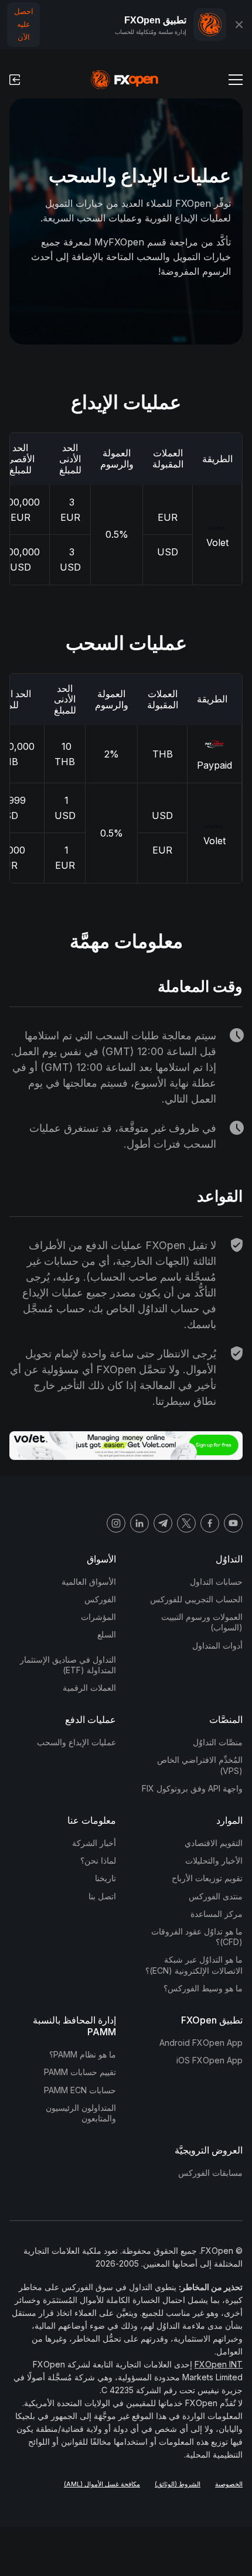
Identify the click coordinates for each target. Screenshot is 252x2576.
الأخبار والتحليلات (214, 1860)
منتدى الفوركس (216, 1896)
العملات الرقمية (89, 1688)
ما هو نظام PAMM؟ (83, 2054)
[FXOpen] (125, 80)
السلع (107, 1634)
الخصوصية (229, 2484)
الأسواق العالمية (89, 1582)
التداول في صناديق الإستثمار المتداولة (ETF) (68, 1665)
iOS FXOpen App (210, 2060)
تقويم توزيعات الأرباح (207, 1878)
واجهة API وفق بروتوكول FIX (192, 1788)
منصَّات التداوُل (218, 1742)
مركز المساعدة (217, 1914)
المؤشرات (98, 1617)
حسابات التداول (216, 1582)
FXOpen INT (219, 2364)
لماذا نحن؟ (98, 1860)
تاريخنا (105, 1878)
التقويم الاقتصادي (214, 1843)
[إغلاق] (239, 25)
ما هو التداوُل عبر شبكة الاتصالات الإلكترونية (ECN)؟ (194, 1965)
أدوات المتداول (217, 1645)
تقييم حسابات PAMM (80, 2072)
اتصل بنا (102, 1896)
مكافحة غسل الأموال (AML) (102, 2484)
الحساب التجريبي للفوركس (196, 1599)
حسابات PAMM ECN (80, 2090)
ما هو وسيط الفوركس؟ (203, 1988)
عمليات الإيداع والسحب (76, 1742)
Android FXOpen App (201, 2043)
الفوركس (100, 1599)
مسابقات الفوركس (210, 2173)
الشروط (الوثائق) (178, 2484)
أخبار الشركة (94, 1843)
